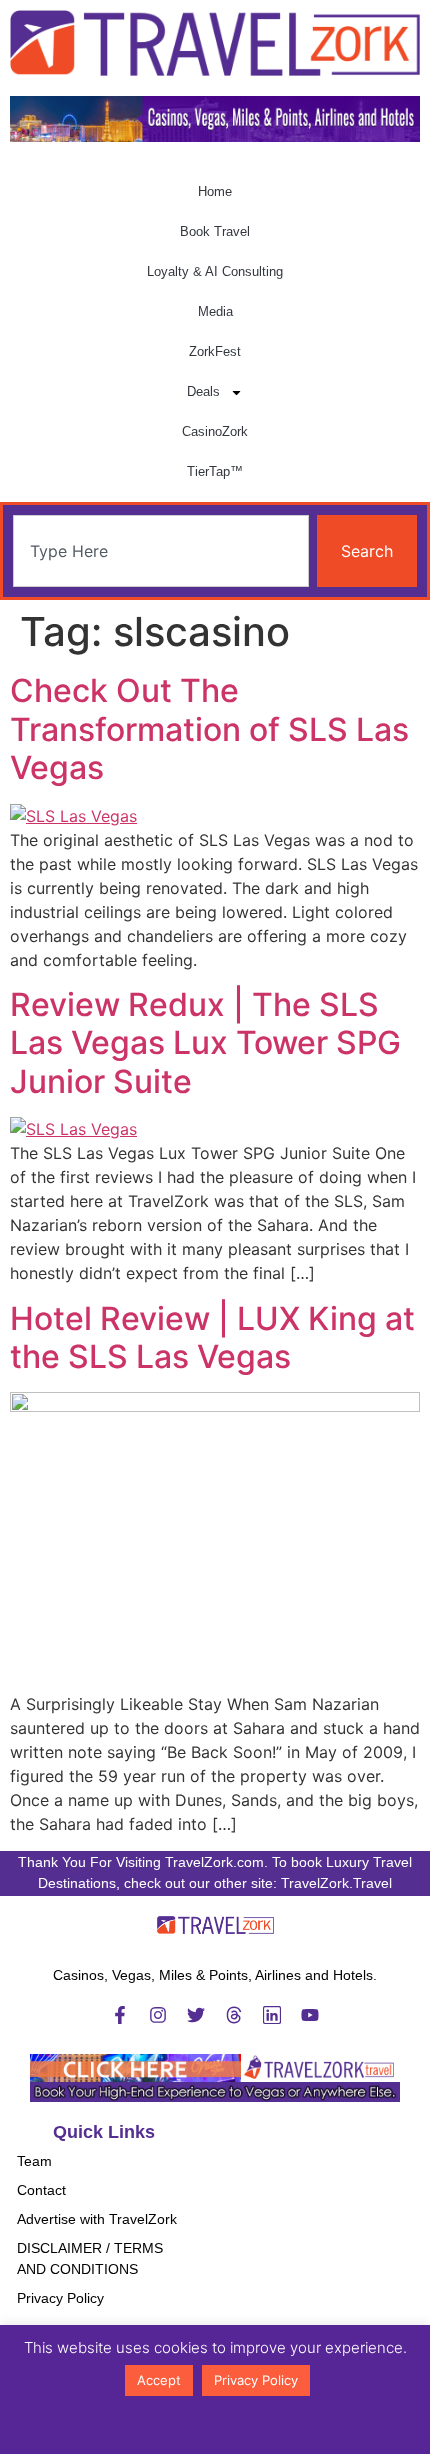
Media (215, 311)
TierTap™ (215, 471)
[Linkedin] (272, 2015)
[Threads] (234, 2015)
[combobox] (161, 551)
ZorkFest (215, 351)
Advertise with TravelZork (97, 2219)
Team (34, 2161)
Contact (41, 2190)
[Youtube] (310, 2015)
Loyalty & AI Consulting (215, 271)
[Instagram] (158, 2015)
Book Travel (215, 231)
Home (215, 191)
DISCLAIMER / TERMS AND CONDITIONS (90, 2258)
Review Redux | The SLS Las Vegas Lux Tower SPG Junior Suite (205, 1043)
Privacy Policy (60, 2298)
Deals (203, 391)
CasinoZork (215, 431)
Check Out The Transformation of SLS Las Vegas (209, 729)
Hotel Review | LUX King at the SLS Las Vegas (212, 1337)
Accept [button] (159, 2380)
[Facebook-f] (120, 2015)
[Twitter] (196, 2015)
